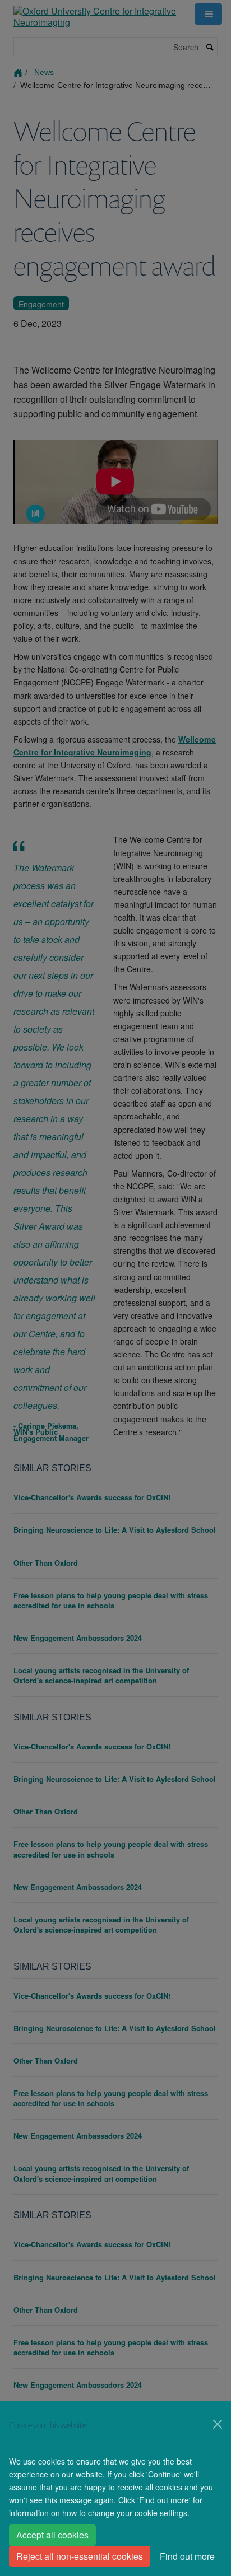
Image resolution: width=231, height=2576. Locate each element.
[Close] (218, 2424)
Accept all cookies (52, 2535)
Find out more (187, 2556)
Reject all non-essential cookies (80, 2556)
